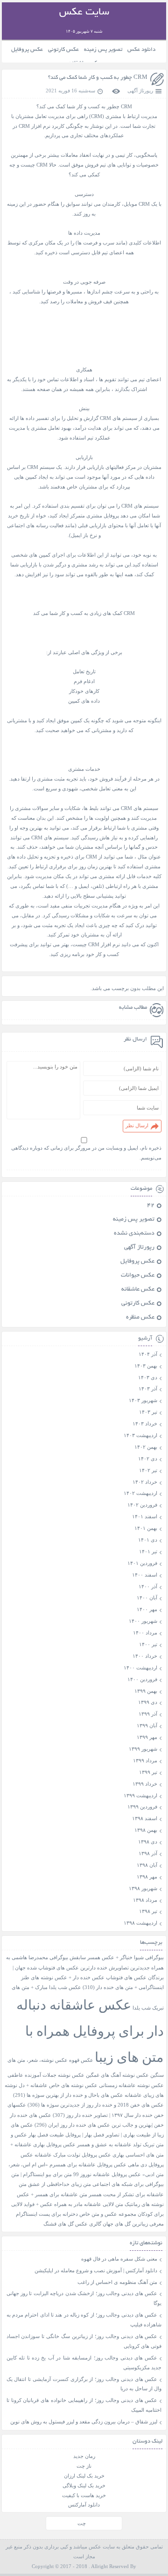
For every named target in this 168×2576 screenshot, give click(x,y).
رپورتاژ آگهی (140, 91)
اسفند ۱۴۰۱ (145, 1516)
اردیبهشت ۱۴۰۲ (140, 1493)
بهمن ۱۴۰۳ (146, 1366)
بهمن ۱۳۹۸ (146, 1830)
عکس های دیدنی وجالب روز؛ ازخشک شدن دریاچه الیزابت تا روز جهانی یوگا (84, 2298)
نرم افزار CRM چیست (96, 944)
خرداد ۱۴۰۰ (145, 1656)
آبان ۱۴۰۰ (147, 1598)
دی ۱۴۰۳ (148, 1377)
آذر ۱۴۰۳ (148, 1389)
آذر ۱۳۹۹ (148, 1714)
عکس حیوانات (138, 1276)
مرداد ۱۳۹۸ (145, 1900)
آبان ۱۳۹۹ (147, 1725)
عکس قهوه (81, 2060)
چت (82, 2523)
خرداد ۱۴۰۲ (145, 1482)
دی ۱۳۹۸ (148, 1842)
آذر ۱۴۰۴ (148, 1354)
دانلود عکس (141, 50)
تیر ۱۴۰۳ (148, 1412)
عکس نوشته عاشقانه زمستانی (131, 2085)
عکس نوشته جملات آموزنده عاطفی (46, 2075)
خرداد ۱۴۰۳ (145, 1424)
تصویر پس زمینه (103, 50)
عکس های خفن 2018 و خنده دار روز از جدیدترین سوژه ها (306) (96, 2105)
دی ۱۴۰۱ (148, 1540)
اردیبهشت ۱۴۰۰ (140, 1668)
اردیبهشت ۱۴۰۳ (140, 1435)
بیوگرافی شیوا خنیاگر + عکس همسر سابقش (117, 1958)
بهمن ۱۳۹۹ (146, 1691)
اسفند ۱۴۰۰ (145, 1575)
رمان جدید (84, 2456)
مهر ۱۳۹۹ (147, 1737)
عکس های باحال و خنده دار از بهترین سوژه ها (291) (68, 2095)
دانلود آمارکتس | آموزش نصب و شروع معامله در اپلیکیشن (96, 2270)
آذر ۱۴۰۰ (148, 1586)
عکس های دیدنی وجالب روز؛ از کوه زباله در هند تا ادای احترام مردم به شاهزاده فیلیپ (84, 2320)
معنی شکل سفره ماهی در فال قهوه (119, 2259)
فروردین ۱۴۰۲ (142, 1505)
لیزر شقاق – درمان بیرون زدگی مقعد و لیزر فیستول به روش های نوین (84, 2422)
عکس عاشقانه (138, 1290)
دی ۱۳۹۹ (148, 1702)
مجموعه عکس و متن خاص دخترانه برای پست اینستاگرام (76, 2214)
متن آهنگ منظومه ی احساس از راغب (117, 2282)
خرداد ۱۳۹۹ (145, 1784)
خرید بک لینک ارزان (84, 2476)
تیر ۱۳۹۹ (148, 1772)
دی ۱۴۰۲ (148, 1459)
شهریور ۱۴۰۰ (143, 1621)
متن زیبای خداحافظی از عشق (59, 2184)
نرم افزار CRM (35, 126)
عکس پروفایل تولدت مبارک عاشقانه (73, 2155)
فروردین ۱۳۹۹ (142, 1807)
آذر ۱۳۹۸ (148, 1853)
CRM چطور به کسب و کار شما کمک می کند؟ (98, 78)
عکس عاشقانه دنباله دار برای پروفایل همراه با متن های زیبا (90, 2031)
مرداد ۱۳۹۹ (145, 1760)
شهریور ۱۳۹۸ (143, 1888)
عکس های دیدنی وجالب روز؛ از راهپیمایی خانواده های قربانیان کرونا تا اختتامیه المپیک (84, 2405)
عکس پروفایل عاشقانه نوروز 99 (107, 2175)
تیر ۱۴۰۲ (148, 1470)
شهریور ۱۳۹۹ (143, 1749)
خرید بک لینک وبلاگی (84, 2485)
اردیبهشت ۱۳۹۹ (140, 1795)
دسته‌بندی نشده (134, 1234)
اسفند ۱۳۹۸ (145, 1818)
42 (151, 1206)
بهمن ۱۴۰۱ (146, 1528)
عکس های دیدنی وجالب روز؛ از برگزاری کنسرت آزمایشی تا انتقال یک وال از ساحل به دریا (84, 2384)
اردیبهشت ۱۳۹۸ (140, 1923)
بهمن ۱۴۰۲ (146, 1447)
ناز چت (84, 2466)
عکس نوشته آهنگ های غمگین (117, 2075)
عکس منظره (140, 1318)
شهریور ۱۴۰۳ (143, 1400)
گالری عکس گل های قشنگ (72, 2224)
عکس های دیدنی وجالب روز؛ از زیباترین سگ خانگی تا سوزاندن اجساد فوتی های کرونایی (84, 2341)
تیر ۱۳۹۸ (148, 1911)
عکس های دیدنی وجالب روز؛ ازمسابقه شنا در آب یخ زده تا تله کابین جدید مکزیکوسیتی (84, 2363)
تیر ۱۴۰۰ (148, 1644)
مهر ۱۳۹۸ (147, 1877)
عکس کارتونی (63, 50)
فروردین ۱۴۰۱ (142, 1563)
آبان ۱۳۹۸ (147, 1865)
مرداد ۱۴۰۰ (145, 1633)
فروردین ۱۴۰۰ (142, 1679)
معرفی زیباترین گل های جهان (133, 2224)
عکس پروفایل (27, 50)
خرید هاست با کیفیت (84, 2495)
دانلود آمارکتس (84, 2505)
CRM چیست (34, 165)
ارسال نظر (137, 1125)
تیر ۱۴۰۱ (148, 1551)
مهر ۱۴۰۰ (147, 1609)
